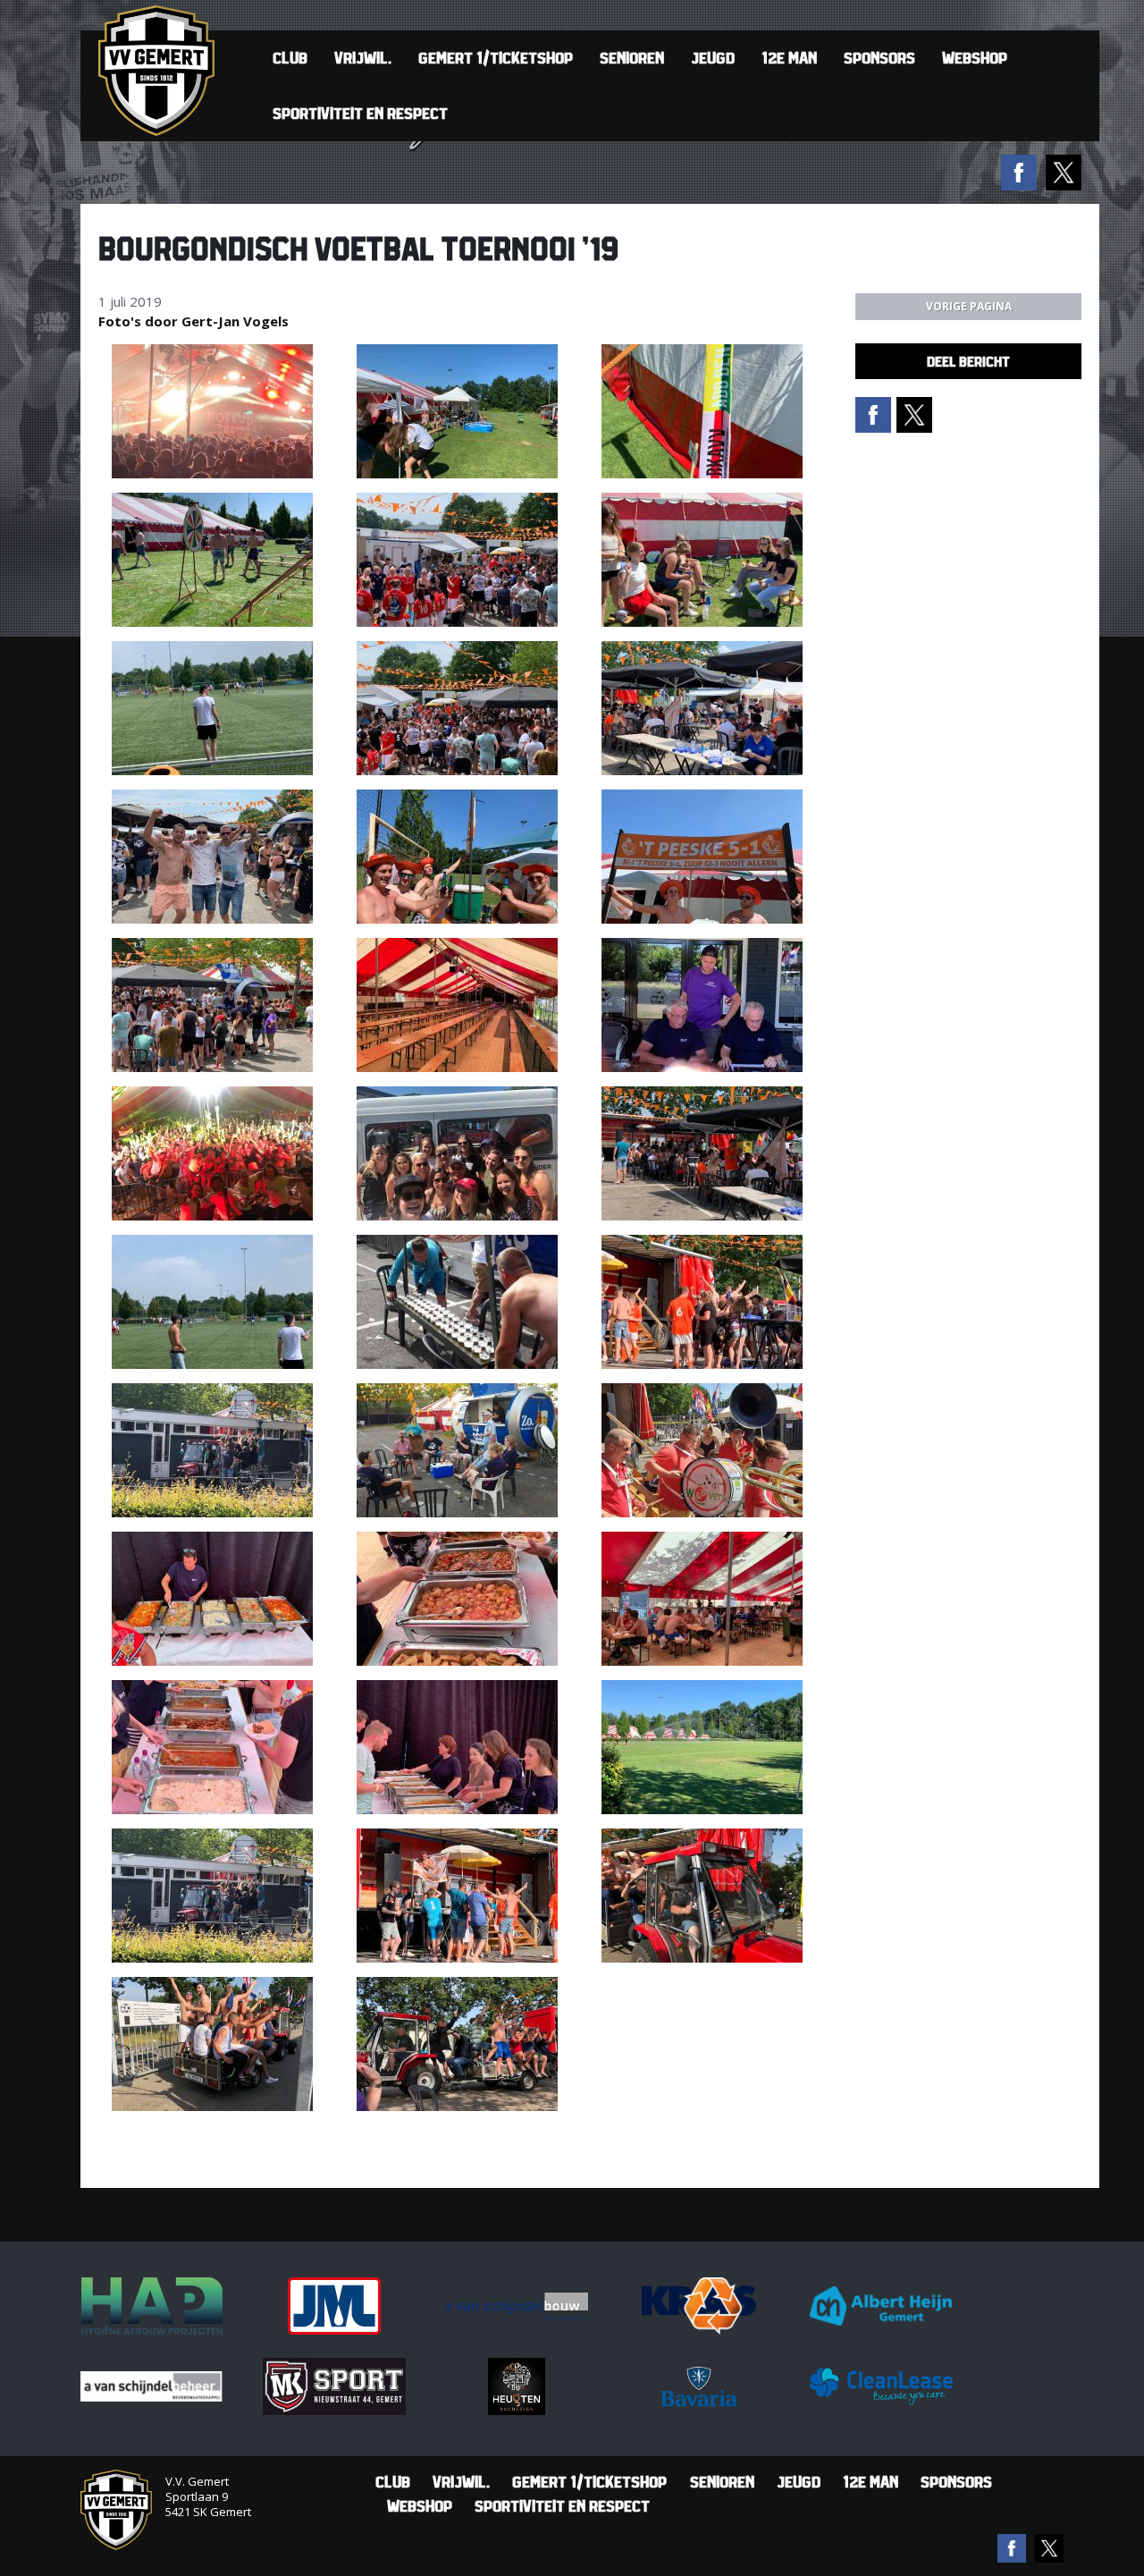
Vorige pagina (969, 306)
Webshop (975, 58)
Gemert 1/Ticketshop (496, 58)
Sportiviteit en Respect (360, 113)
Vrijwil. (363, 58)
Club (290, 58)
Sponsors (879, 58)
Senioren (632, 58)
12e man (789, 58)
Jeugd (713, 58)
